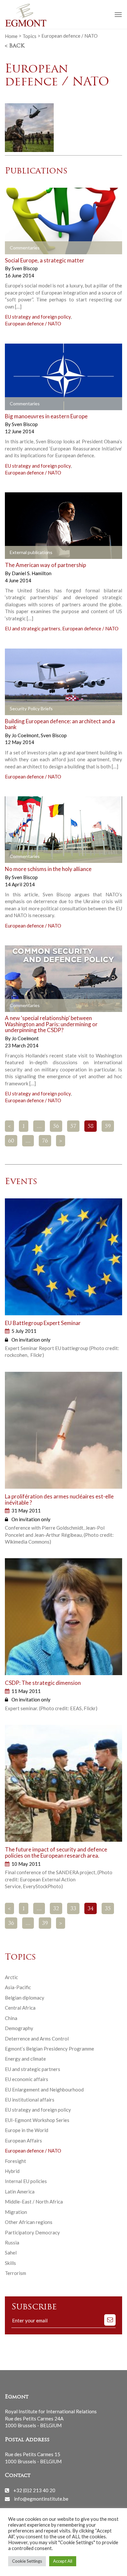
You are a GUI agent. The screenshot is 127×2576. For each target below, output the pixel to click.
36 (11, 1924)
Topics (29, 36)
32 (56, 1909)
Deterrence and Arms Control (37, 2039)
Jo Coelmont (26, 735)
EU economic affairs (27, 2079)
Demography (19, 2028)
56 (56, 1127)
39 (45, 1924)
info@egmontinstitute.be (41, 2499)
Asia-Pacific (18, 1987)
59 (108, 1127)
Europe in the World (27, 2130)
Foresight (15, 2161)
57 (73, 1127)
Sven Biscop (25, 268)
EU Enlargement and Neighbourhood (44, 2090)
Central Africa (20, 2008)
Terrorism (15, 2273)
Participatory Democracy (32, 2232)
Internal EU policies (26, 2181)
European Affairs (23, 2140)
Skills (10, 2263)
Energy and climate (25, 2059)
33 (73, 1909)
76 (45, 1141)
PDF (15, 553)
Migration (16, 2212)
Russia (12, 2242)
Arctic (11, 1977)
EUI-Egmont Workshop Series (37, 2120)
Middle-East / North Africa (34, 2202)
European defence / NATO (33, 323)
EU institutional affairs (30, 2100)
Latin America (20, 2191)
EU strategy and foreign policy (38, 317)
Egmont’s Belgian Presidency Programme (49, 2049)
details (20, 248)
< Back (15, 46)
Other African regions (29, 2222)
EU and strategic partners (33, 628)
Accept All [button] (63, 2561)
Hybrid (12, 2171)
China (11, 2018)
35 (108, 1909)
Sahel (11, 2253)
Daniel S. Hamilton (32, 573)
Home (11, 36)
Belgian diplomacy (25, 1998)
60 (11, 1141)
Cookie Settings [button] (27, 2561)
